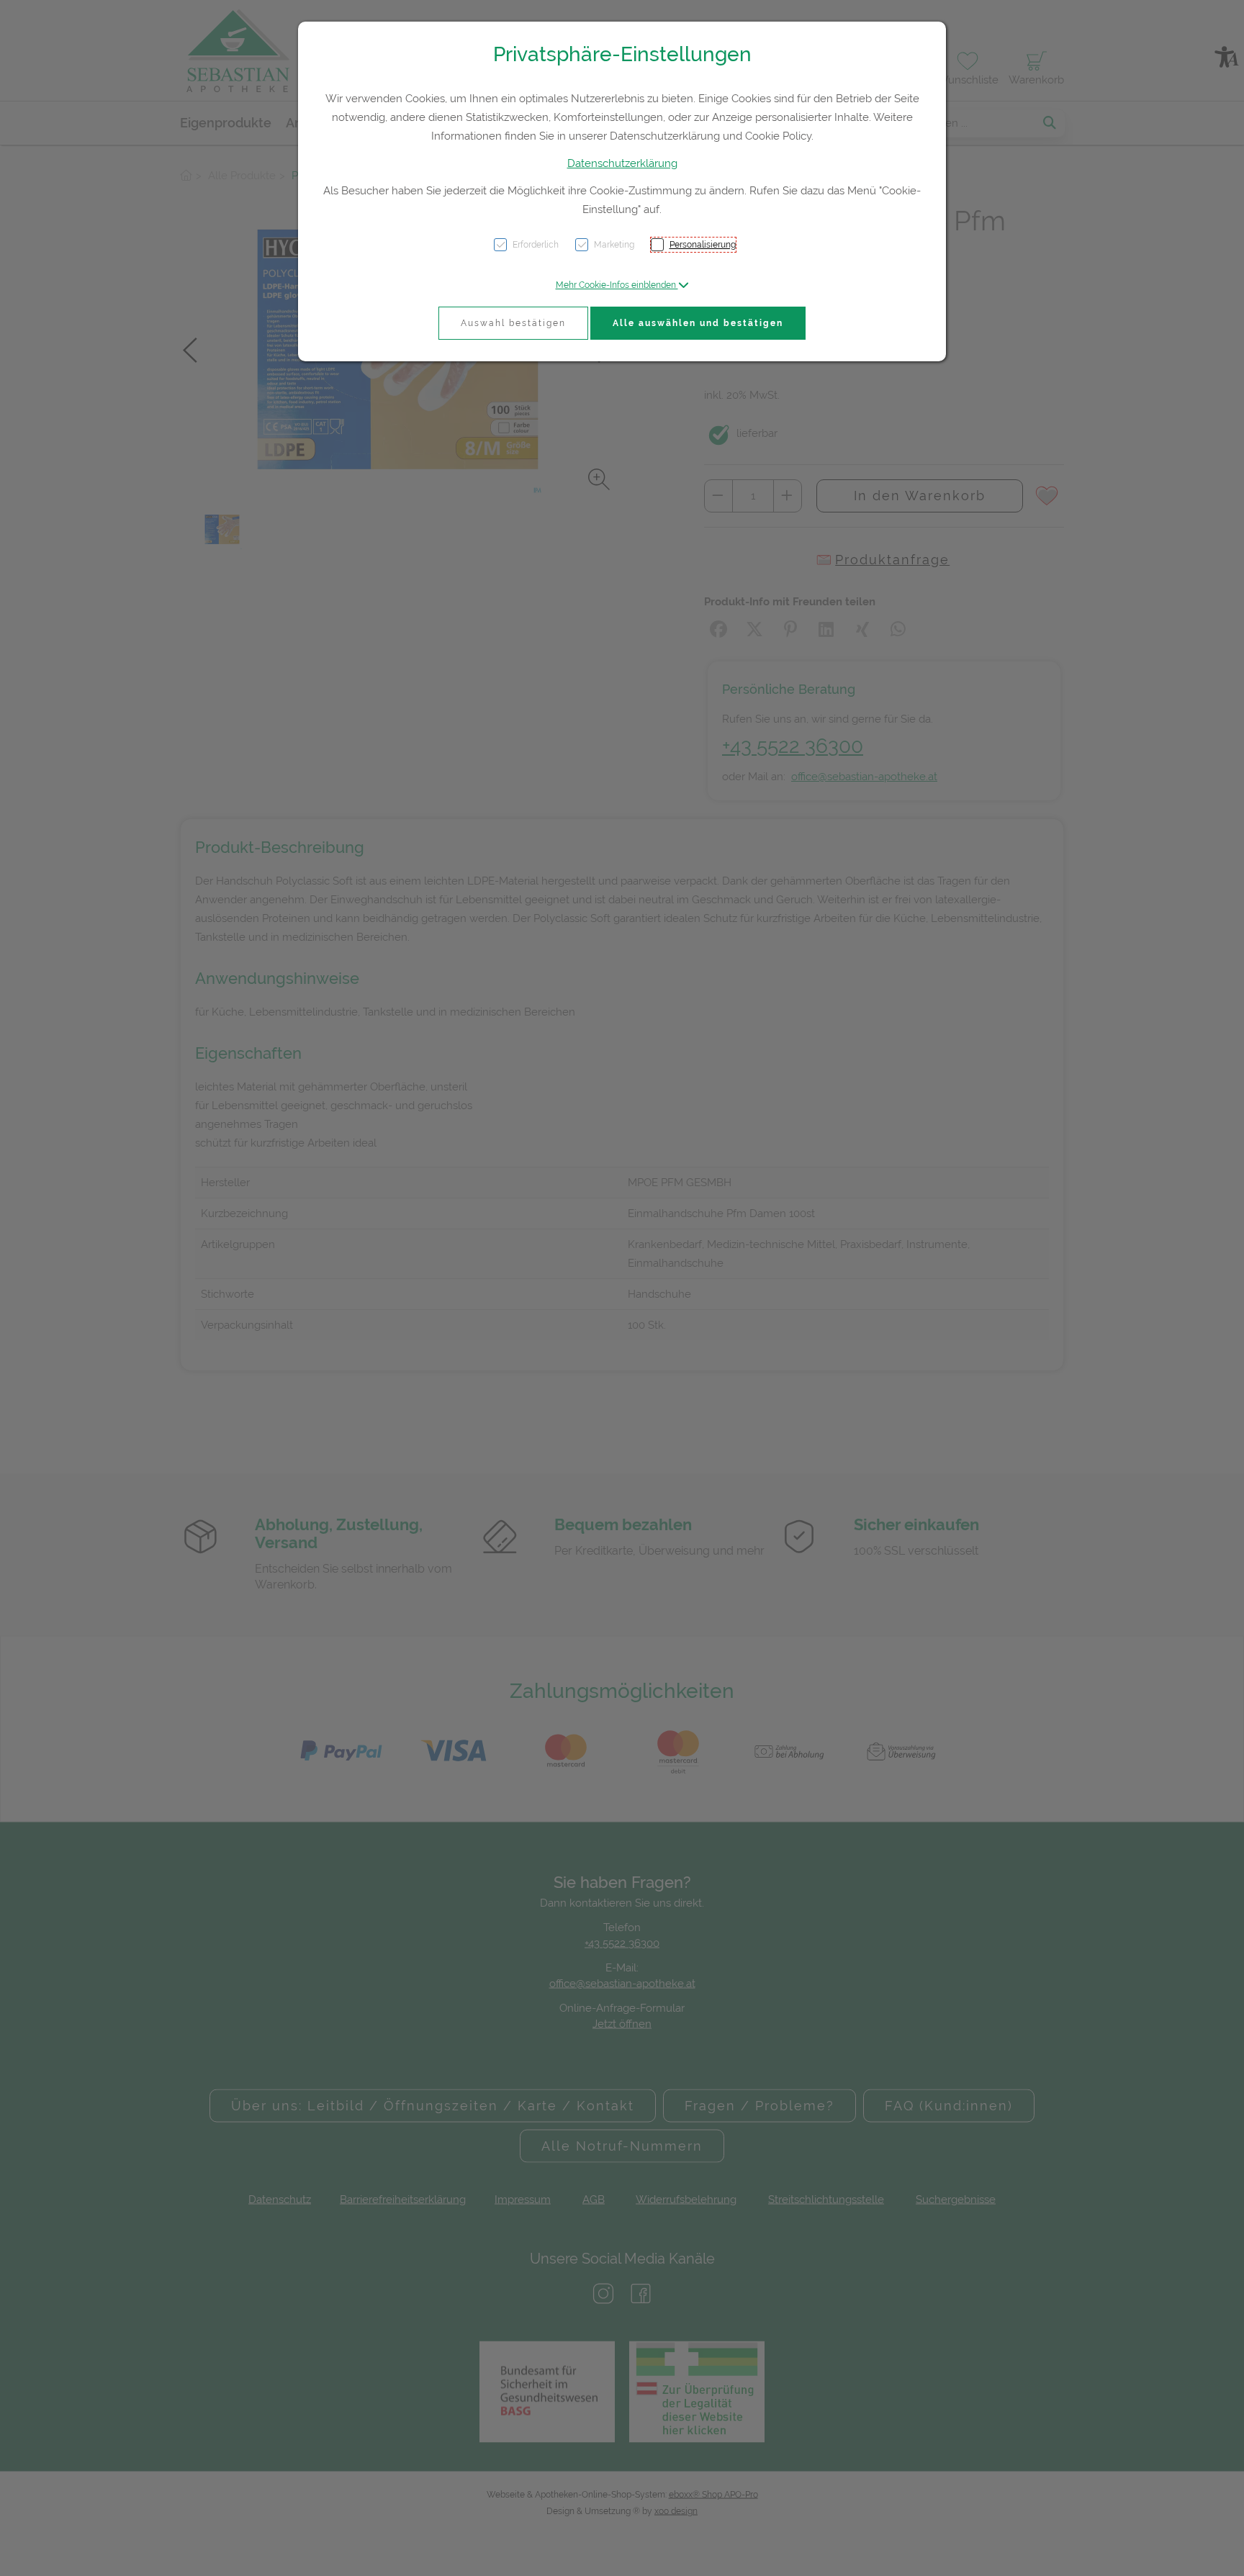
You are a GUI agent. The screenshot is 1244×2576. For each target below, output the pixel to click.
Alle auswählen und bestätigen (698, 323)
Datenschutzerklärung (622, 163)
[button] (622, 285)
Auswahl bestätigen (513, 323)
